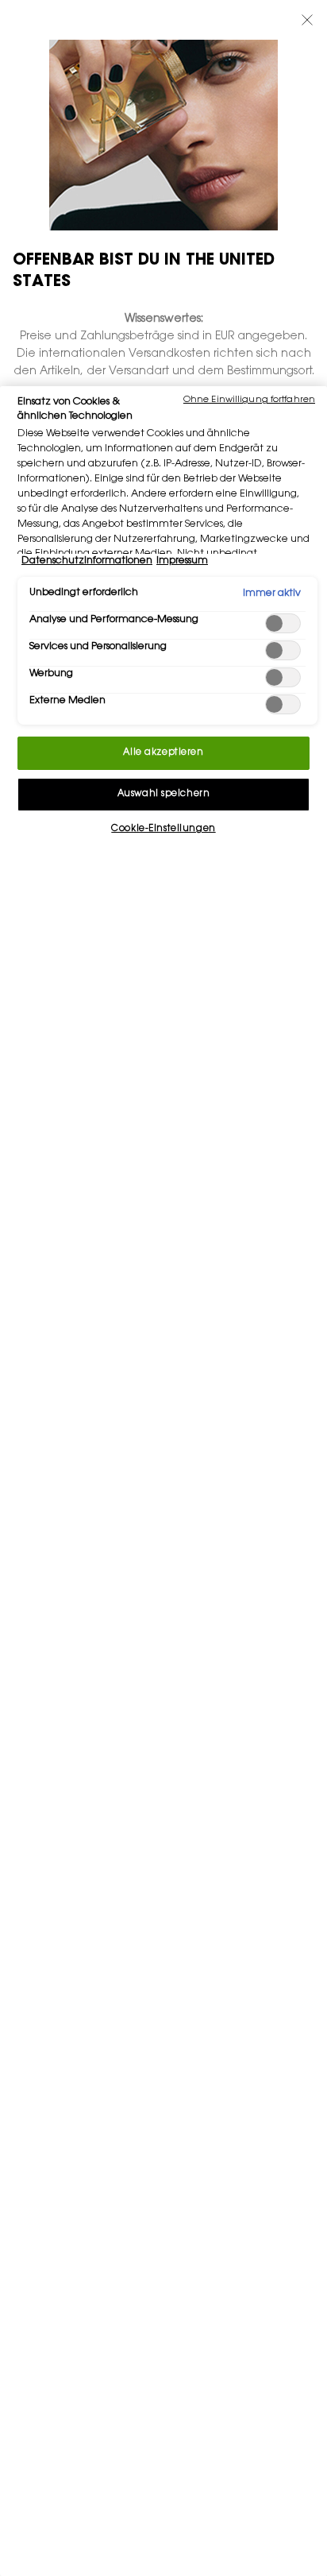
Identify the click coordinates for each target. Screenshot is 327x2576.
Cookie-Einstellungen (163, 829)
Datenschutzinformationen (87, 561)
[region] (163, 1481)
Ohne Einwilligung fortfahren (249, 400)
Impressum (182, 561)
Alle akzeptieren (163, 753)
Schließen (307, 20)
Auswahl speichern (164, 794)
